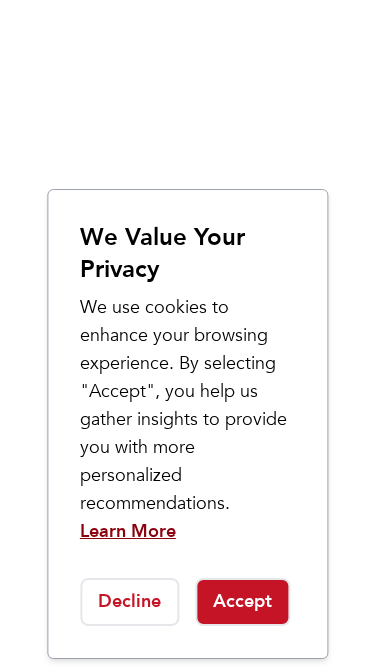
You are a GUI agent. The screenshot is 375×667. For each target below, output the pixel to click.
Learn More (128, 531)
